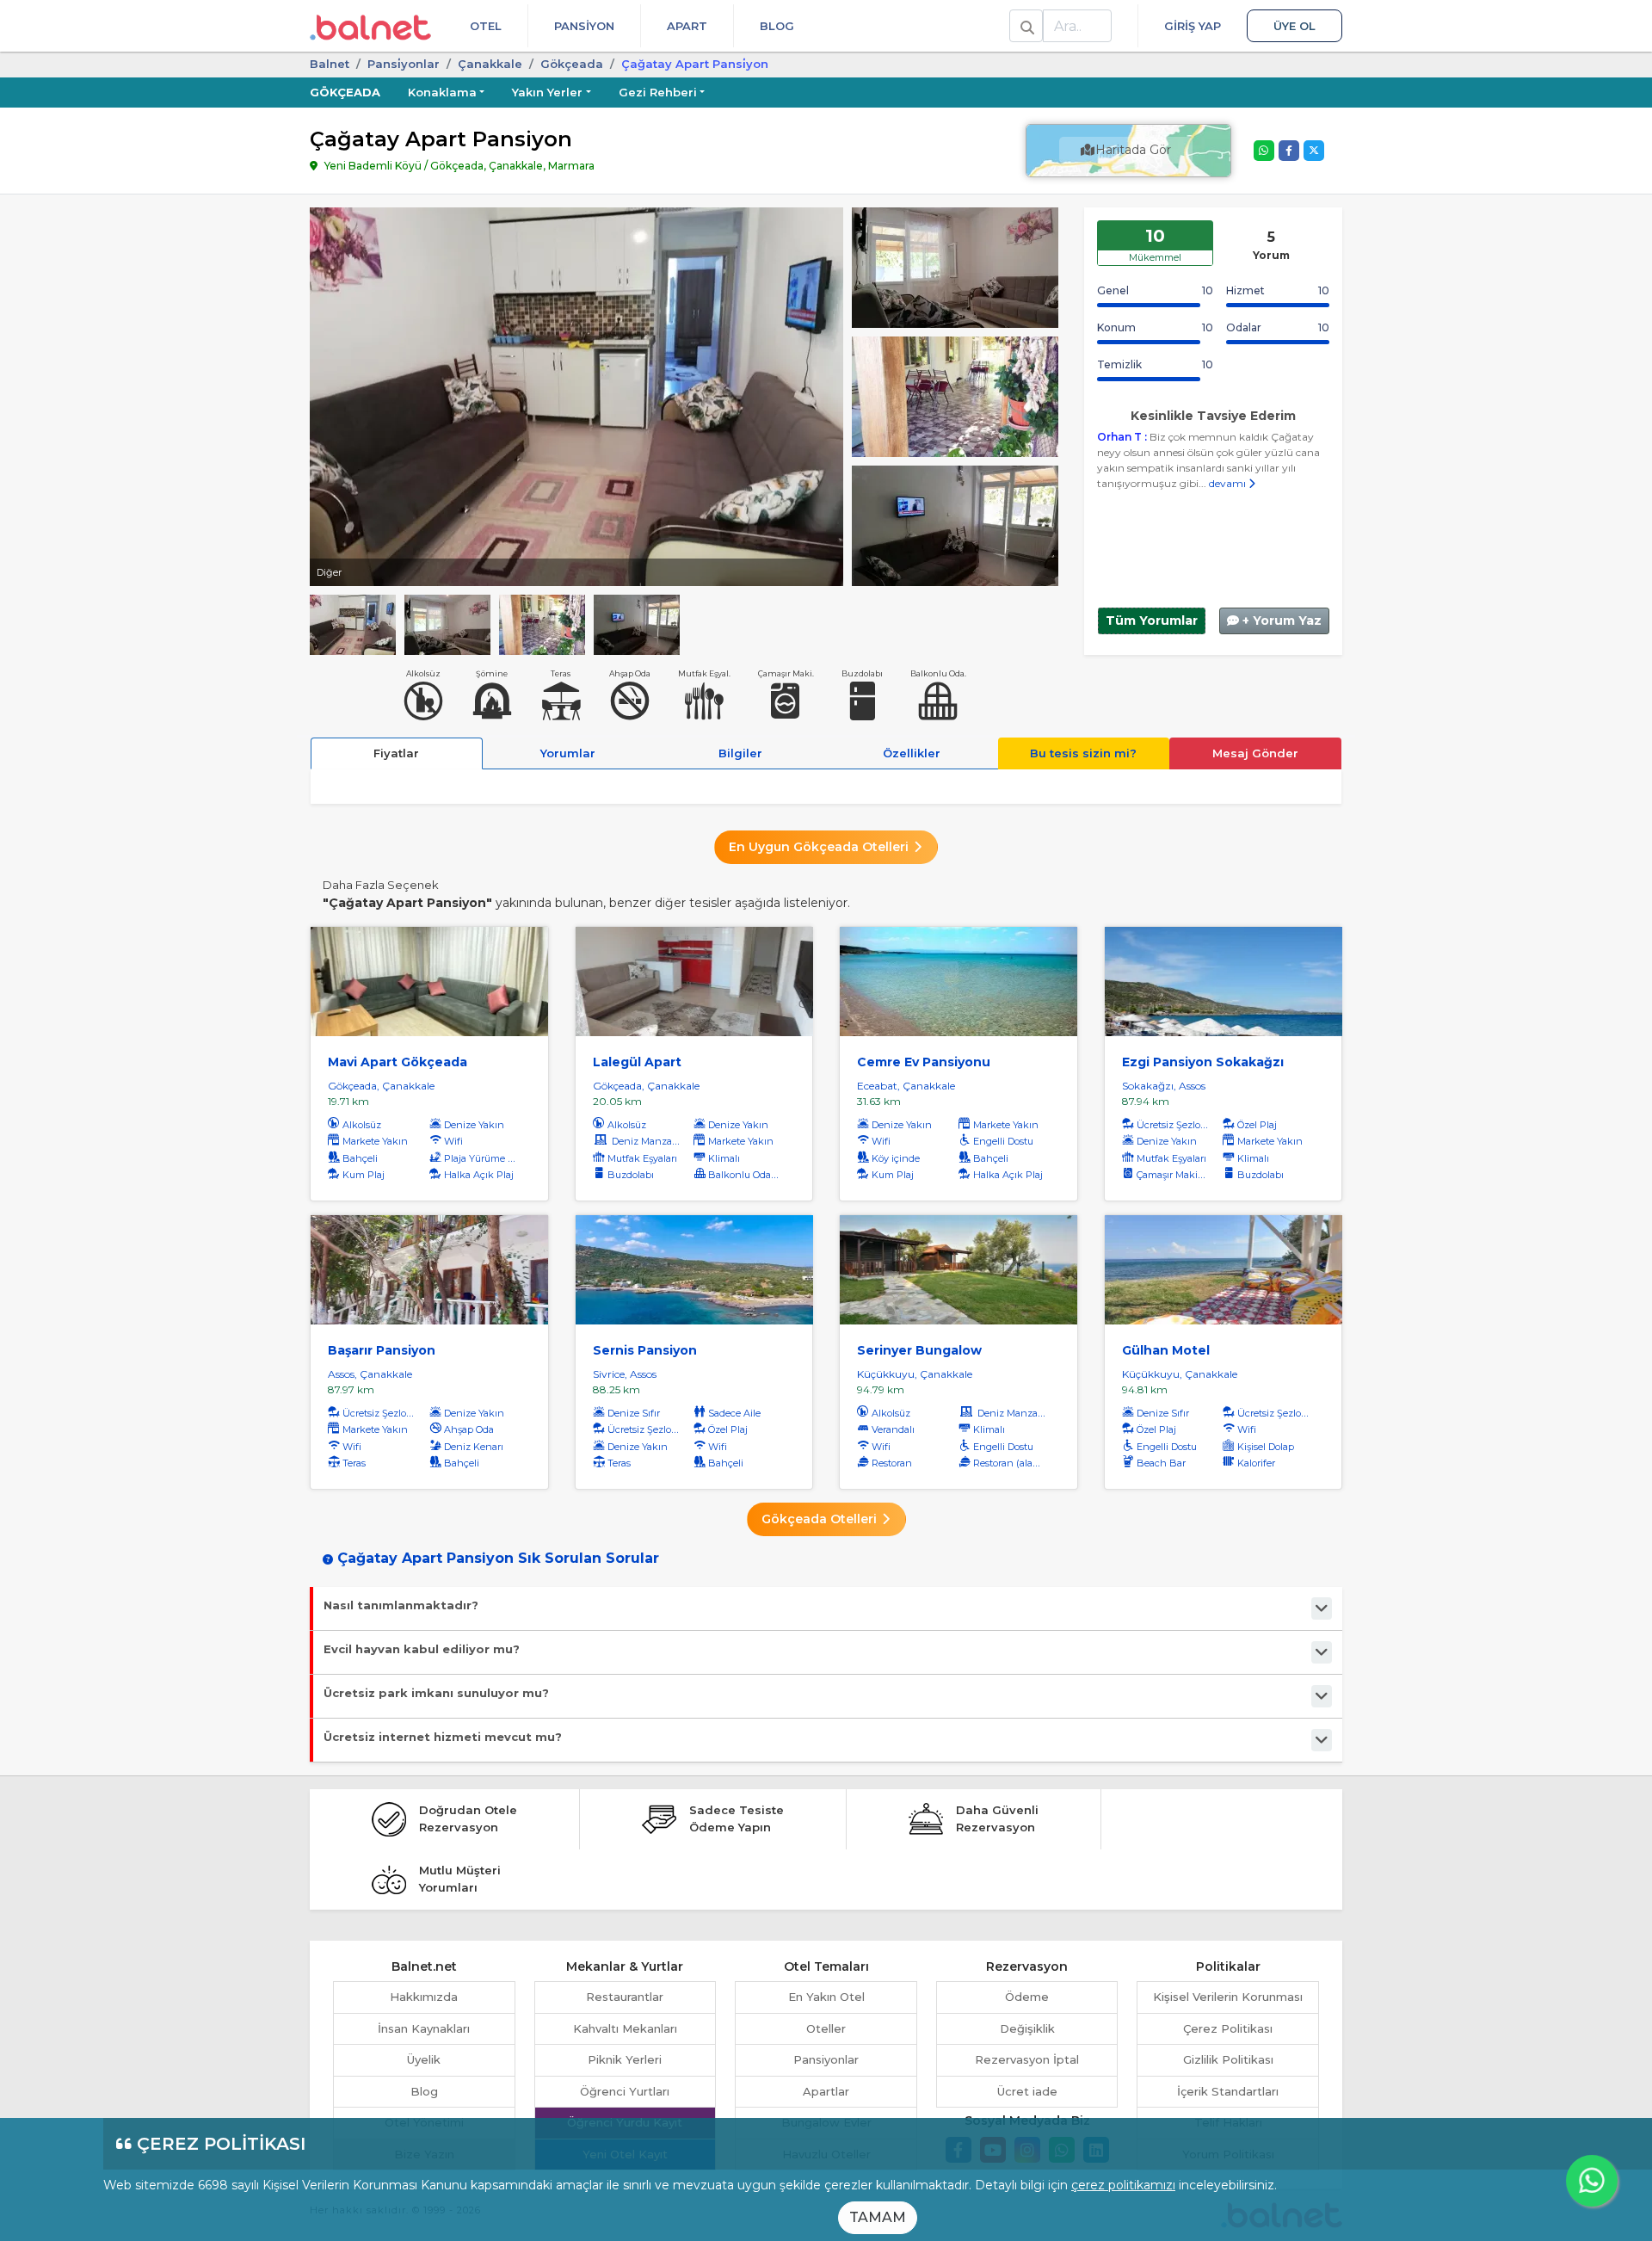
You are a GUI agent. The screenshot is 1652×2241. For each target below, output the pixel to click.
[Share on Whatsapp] (1264, 151)
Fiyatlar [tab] (396, 753)
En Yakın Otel (826, 1997)
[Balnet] (370, 26)
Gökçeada (572, 64)
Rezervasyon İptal (1027, 2059)
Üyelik (424, 2059)
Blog (777, 26)
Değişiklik (1027, 2028)
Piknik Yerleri (625, 2059)
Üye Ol (1294, 26)
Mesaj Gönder (1255, 753)
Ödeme (1027, 1997)
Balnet (330, 64)
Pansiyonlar (826, 2059)
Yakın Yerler (547, 92)
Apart (687, 26)
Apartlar (826, 2091)
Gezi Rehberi (658, 92)
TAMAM (878, 2217)
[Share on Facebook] (1289, 151)
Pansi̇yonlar (404, 64)
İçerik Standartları (1228, 2091)
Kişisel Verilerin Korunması (1228, 1997)
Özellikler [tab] (912, 753)
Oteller (826, 2028)
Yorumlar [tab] (568, 753)
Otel (486, 26)
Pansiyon (584, 26)
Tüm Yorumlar (1152, 620)
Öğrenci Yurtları (625, 2091)
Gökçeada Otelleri (821, 1519)
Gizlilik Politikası (1228, 2059)
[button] (1592, 2181)
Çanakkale (490, 64)
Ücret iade (1027, 2091)
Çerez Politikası (1228, 2028)
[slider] (955, 266)
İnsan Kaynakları (424, 2028)
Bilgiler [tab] (740, 753)
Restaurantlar (625, 1997)
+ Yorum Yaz (1280, 620)
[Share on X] (1314, 151)
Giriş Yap (1193, 26)
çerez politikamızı (1123, 2185)
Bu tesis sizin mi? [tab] (1083, 753)
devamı (1229, 483)
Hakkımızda (424, 1997)
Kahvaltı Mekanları (625, 2028)
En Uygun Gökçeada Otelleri (820, 847)
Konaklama (442, 92)
